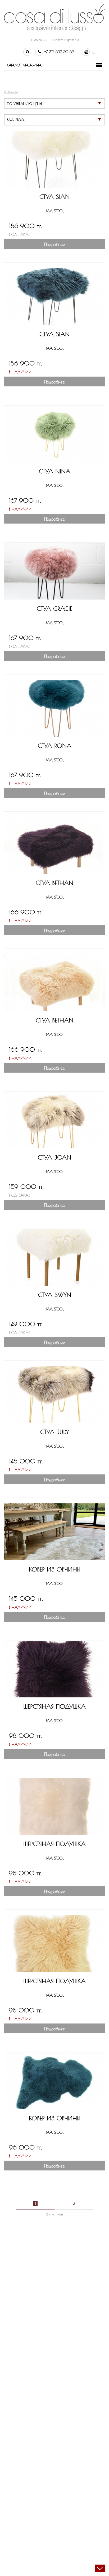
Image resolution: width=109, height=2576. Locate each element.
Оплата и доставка (66, 40)
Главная (11, 92)
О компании (38, 40)
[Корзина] (86, 52)
